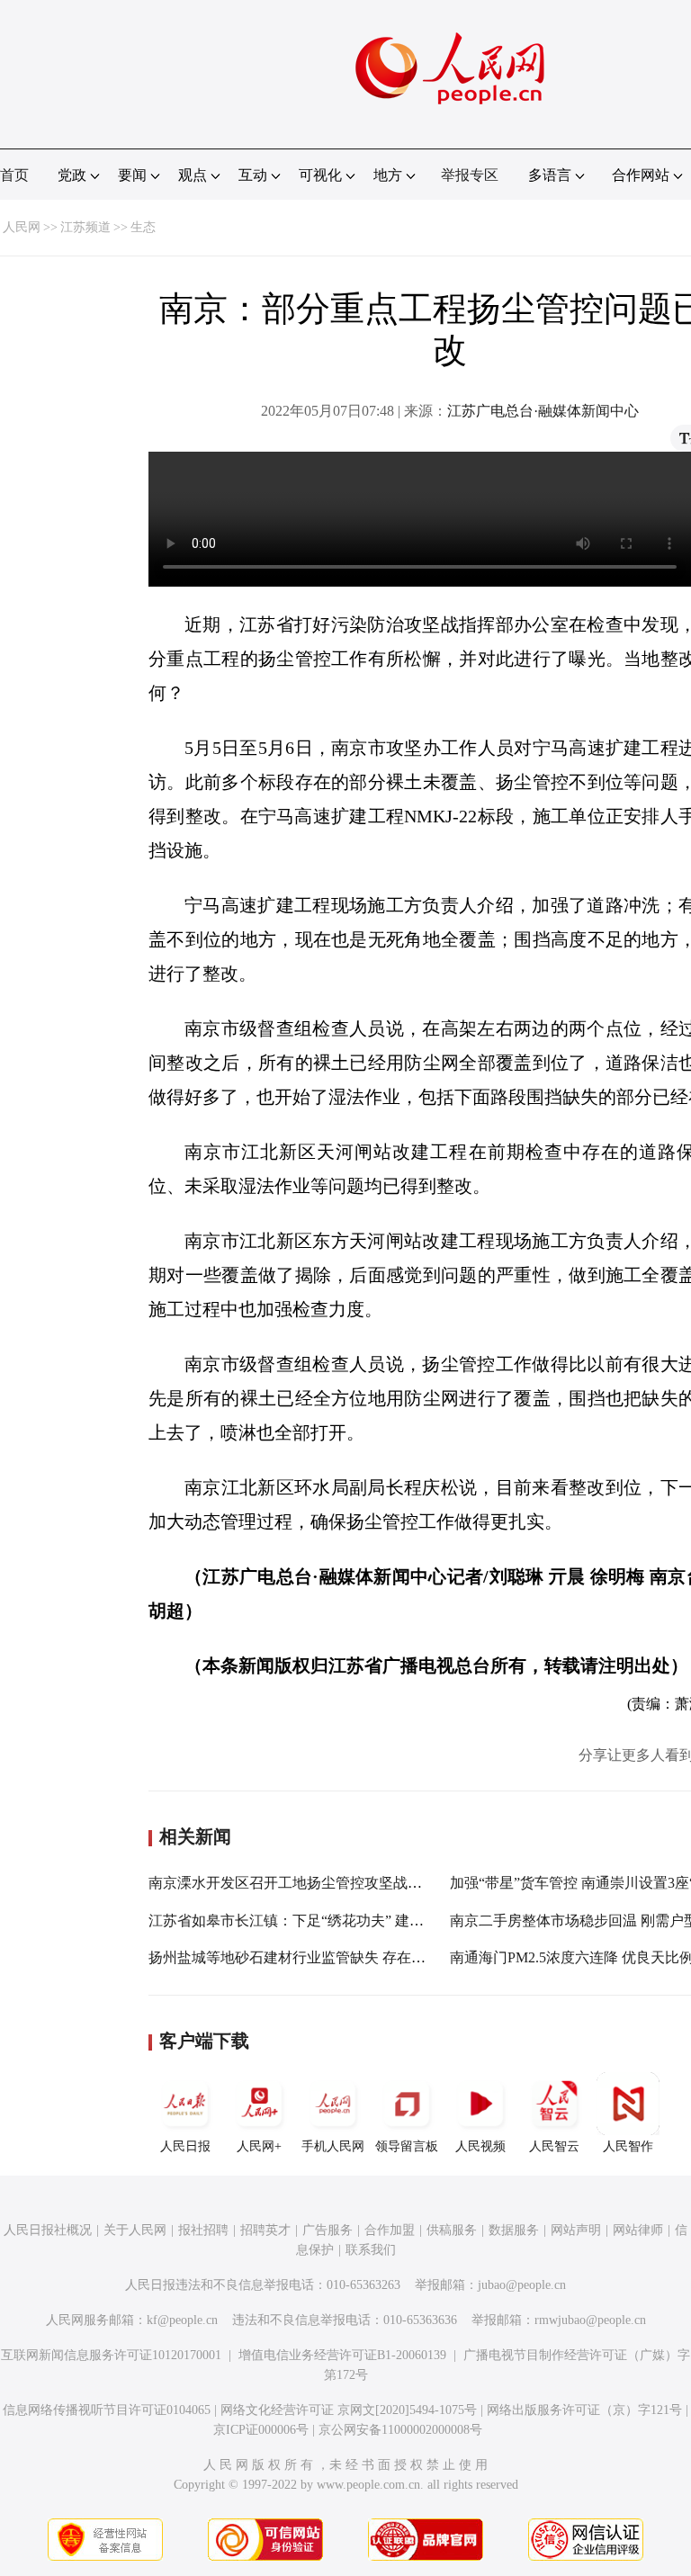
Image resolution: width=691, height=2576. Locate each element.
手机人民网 (333, 2146)
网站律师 (638, 2230)
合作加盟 (390, 2230)
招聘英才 (265, 2230)
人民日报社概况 (48, 2230)
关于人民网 (135, 2230)
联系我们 (371, 2250)
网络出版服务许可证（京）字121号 (584, 2410)
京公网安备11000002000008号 (400, 2430)
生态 (143, 227)
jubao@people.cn (522, 2285)
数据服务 (514, 2230)
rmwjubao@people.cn (590, 2320)
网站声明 (576, 2230)
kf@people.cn (182, 2320)
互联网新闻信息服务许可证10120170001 (111, 2355)
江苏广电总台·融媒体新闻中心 (543, 411)
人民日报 (185, 2146)
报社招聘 (203, 2230)
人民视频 (480, 2146)
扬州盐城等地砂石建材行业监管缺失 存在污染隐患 (309, 1957)
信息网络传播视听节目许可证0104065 (107, 2410)
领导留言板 (407, 2146)
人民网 (22, 227)
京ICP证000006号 (261, 2430)
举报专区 (470, 175)
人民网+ (259, 2146)
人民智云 (554, 2146)
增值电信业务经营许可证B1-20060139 (342, 2355)
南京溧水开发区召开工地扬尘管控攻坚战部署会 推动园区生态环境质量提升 (388, 1883)
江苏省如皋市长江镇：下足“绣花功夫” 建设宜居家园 (315, 1921)
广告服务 (328, 2230)
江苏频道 (85, 227)
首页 (14, 175)
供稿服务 (452, 2230)
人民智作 (628, 2146)
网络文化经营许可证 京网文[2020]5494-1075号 (349, 2410)
